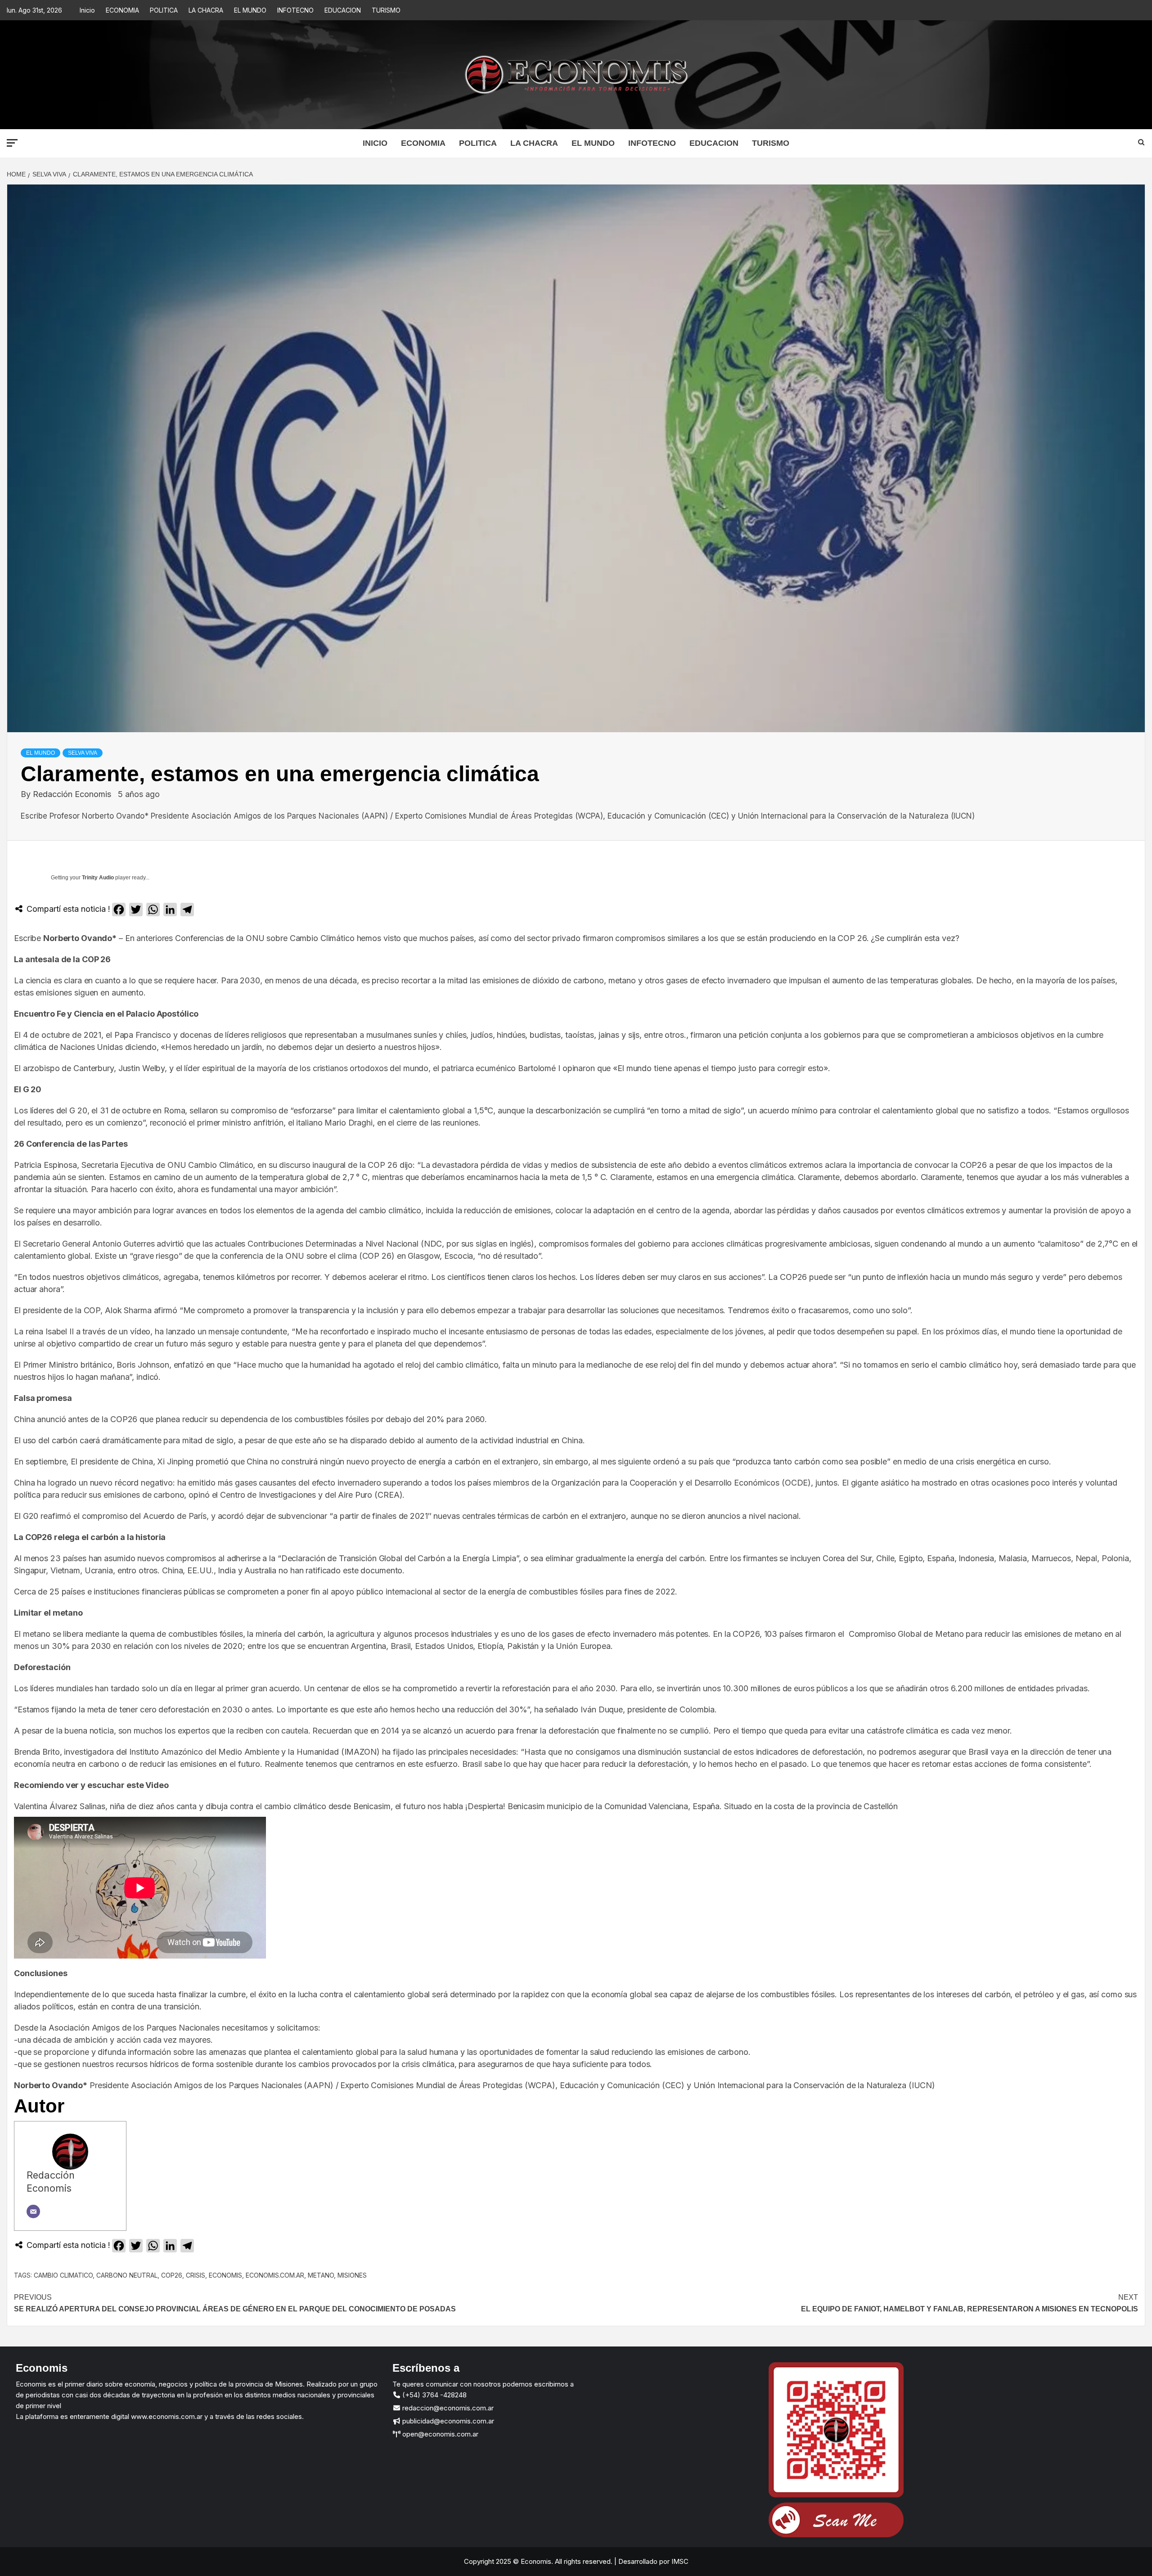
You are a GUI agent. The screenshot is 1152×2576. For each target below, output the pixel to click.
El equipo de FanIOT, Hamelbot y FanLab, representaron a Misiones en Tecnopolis (970, 2303)
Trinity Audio (98, 878)
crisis (196, 2275)
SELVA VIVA (83, 753)
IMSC (679, 2561)
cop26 (172, 2275)
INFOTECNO (295, 10)
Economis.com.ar (275, 2275)
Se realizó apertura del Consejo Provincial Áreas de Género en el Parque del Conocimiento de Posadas (235, 2303)
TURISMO (386, 10)
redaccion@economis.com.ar (447, 2408)
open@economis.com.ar (439, 2434)
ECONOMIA (122, 10)
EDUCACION (343, 10)
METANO (321, 2275)
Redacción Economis (73, 794)
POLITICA (164, 10)
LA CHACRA (206, 10)
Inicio (87, 10)
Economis (225, 2275)
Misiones (352, 2275)
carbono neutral (127, 2275)
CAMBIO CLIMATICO (63, 2275)
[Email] (33, 2211)
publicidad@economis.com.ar (447, 2421)
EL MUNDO (250, 10)
